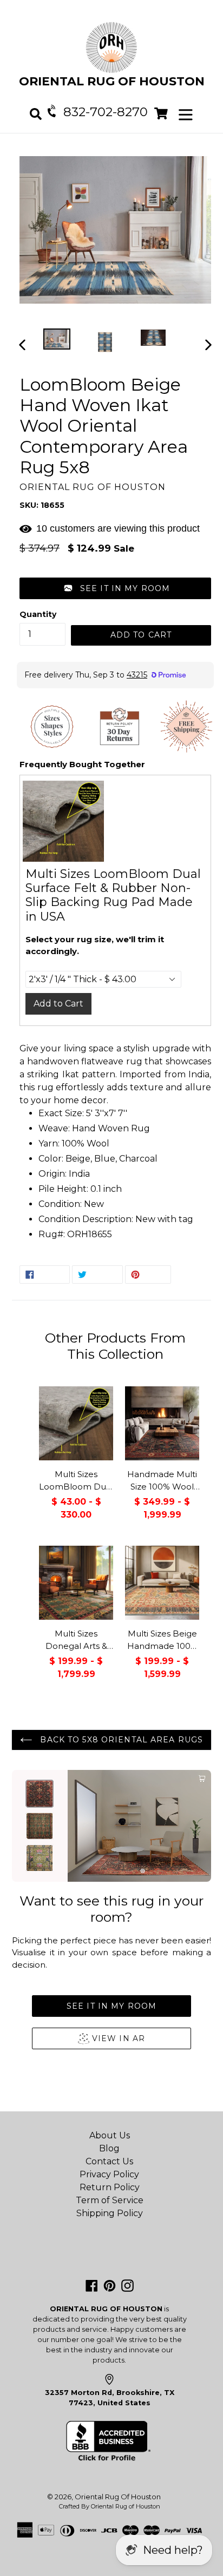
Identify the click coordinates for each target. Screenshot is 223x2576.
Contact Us (109, 2161)
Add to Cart (58, 1004)
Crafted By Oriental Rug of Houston (110, 2506)
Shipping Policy (110, 2213)
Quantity (38, 614)
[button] (115, 588)
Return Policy (110, 2187)
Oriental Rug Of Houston (118, 2497)
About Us (110, 2135)
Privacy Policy (109, 2174)
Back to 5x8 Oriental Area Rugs (120, 1740)
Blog (109, 2148)
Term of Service (110, 2200)
